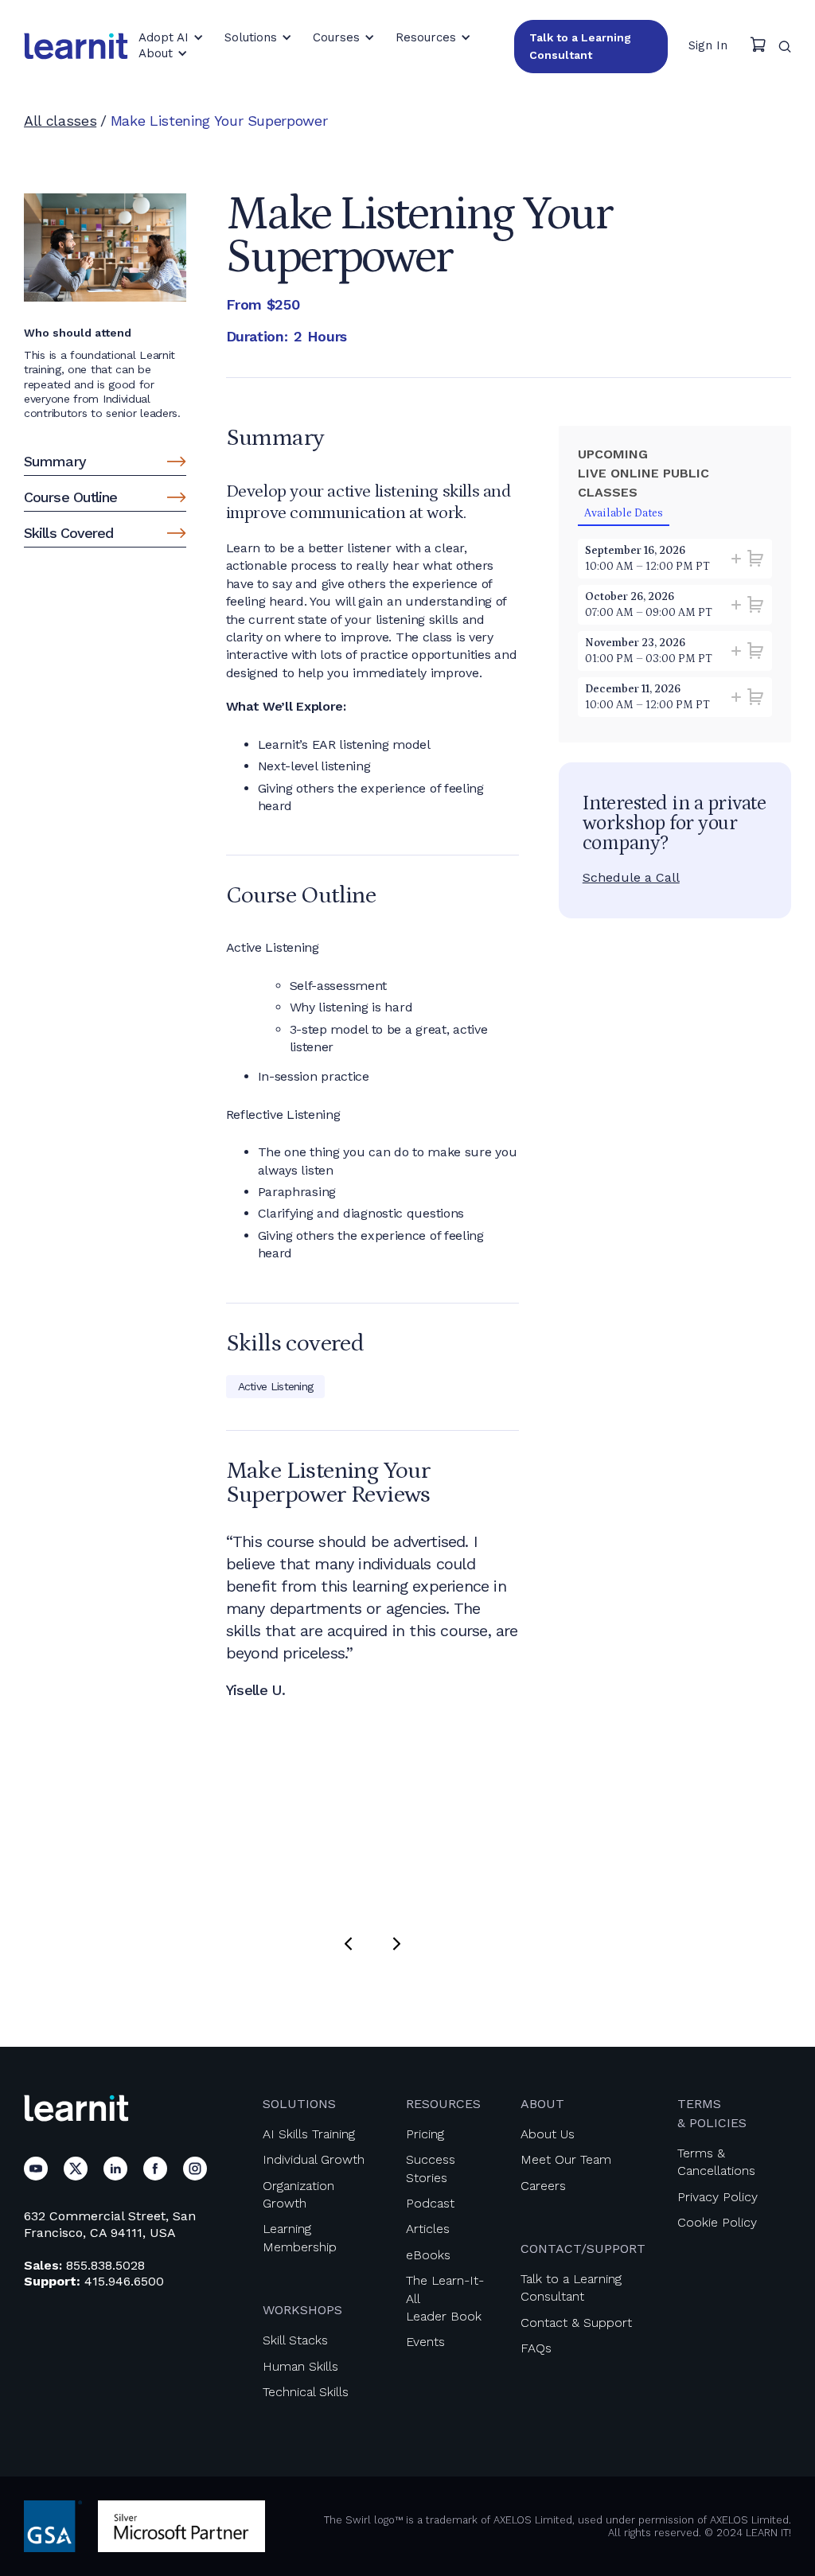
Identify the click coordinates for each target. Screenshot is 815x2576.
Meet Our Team (566, 2159)
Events (425, 2342)
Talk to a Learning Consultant (580, 46)
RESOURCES (443, 2104)
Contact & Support (576, 2323)
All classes (60, 121)
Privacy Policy (718, 2197)
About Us (548, 2134)
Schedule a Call (631, 877)
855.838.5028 (105, 2265)
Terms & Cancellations (716, 2162)
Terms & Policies (712, 2113)
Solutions (299, 2104)
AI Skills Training (309, 2134)
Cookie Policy (717, 2222)
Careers (543, 2186)
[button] (171, 37)
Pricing (425, 2134)
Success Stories (431, 2168)
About (542, 2104)
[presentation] (348, 1944)
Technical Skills (306, 2392)
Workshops (302, 2310)
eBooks (428, 2255)
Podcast (430, 2203)
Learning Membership (300, 2237)
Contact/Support (583, 2249)
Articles (428, 2229)
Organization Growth (298, 2194)
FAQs (536, 2348)
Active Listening (276, 1386)
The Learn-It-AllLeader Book (445, 2298)
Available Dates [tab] (624, 513)
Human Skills (300, 2366)
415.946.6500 (124, 2281)
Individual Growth (314, 2159)
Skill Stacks (295, 2340)
